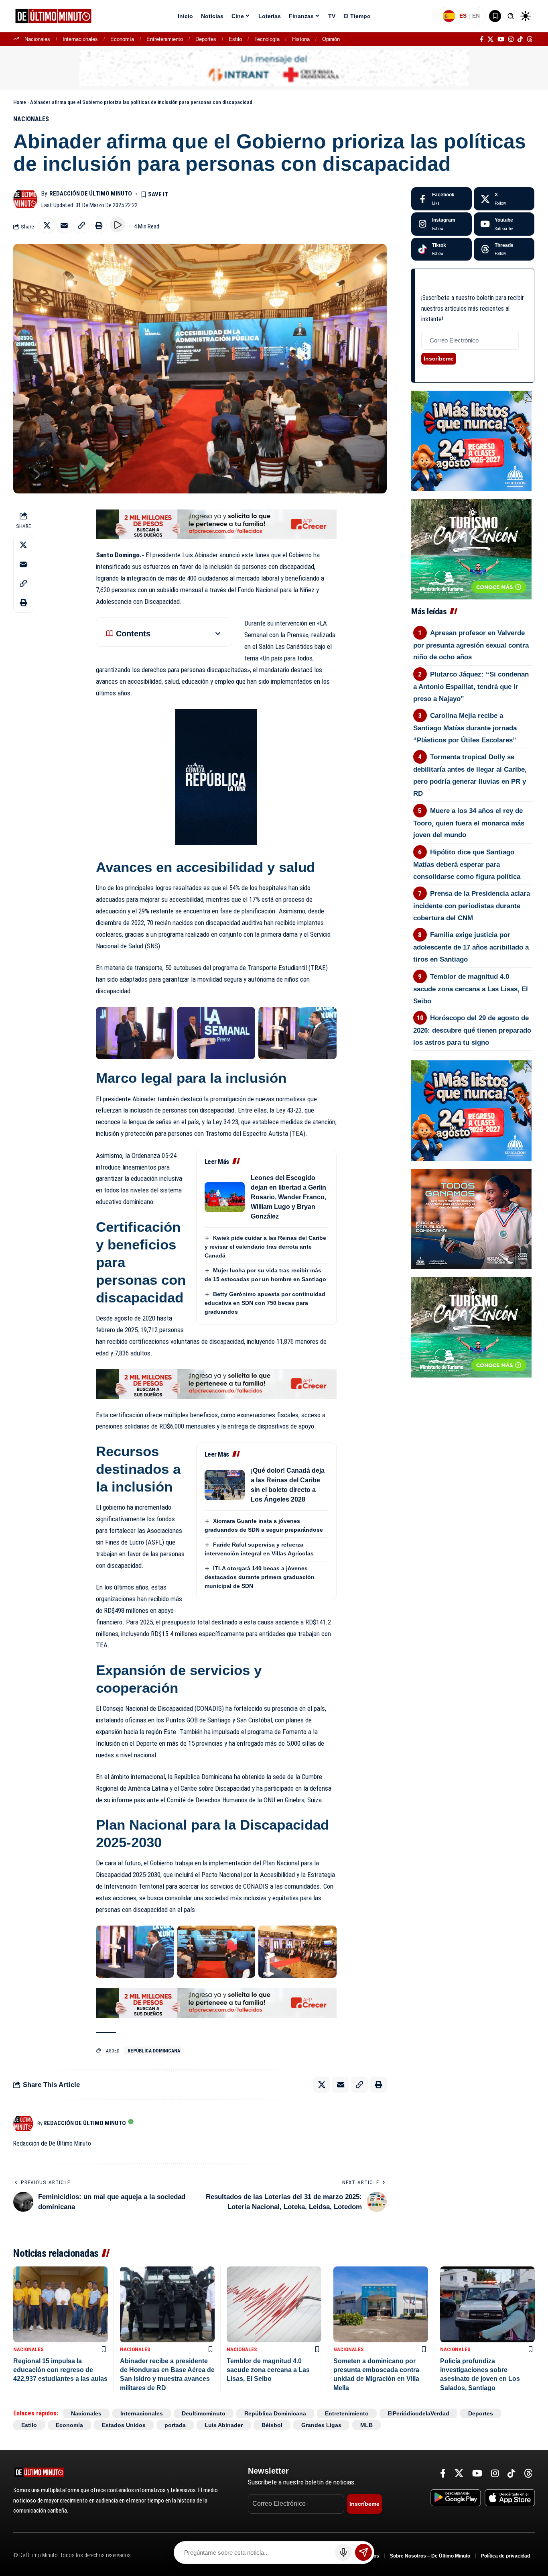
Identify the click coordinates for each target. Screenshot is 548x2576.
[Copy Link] (81, 225)
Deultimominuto (204, 2413)
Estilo (235, 39)
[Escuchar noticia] (118, 225)
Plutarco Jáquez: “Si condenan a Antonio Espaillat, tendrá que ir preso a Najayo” (471, 687)
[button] (511, 16)
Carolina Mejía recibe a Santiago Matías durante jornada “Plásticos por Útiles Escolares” (465, 728)
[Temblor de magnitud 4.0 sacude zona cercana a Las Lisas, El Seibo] (274, 2304)
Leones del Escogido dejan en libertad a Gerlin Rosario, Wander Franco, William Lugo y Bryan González (288, 1197)
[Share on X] (47, 225)
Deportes (206, 39)
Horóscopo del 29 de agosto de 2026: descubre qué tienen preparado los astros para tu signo (472, 1030)
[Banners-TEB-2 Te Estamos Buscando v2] (216, 524)
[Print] (99, 225)
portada (175, 2425)
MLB (366, 2425)
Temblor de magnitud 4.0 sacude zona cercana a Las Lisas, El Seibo (471, 989)
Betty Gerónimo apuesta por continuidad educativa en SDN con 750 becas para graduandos (265, 1303)
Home (20, 102)
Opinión (331, 39)
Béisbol (272, 2425)
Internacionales (80, 39)
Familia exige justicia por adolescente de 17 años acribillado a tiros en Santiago (471, 947)
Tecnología (267, 39)
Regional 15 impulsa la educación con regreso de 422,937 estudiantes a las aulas (60, 2370)
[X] (490, 39)
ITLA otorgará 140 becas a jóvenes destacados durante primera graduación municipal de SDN (260, 1577)
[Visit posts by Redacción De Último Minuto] (25, 199)
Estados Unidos (124, 2425)
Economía (122, 39)
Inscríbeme (439, 359)
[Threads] (530, 39)
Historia (301, 39)
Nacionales (37, 39)
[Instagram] (511, 39)
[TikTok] (520, 39)
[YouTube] (501, 39)
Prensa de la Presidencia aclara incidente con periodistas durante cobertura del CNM (472, 906)
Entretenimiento (165, 39)
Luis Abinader (224, 2425)
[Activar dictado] (343, 2552)
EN (476, 16)
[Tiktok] (441, 249)
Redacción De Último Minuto (91, 194)
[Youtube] (504, 224)
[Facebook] (482, 39)
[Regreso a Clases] (471, 440)
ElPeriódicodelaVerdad (418, 2413)
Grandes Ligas (321, 2425)
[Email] (64, 225)
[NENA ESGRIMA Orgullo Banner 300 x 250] (471, 1219)
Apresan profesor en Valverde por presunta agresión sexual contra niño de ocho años (471, 645)
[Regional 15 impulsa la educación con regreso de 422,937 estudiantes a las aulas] (61, 2304)
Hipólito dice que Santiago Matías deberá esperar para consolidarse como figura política (467, 864)
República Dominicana (154, 2051)
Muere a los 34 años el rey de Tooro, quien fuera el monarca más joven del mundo (469, 823)
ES (463, 16)
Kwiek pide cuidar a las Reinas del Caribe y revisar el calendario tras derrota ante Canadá (265, 1247)
